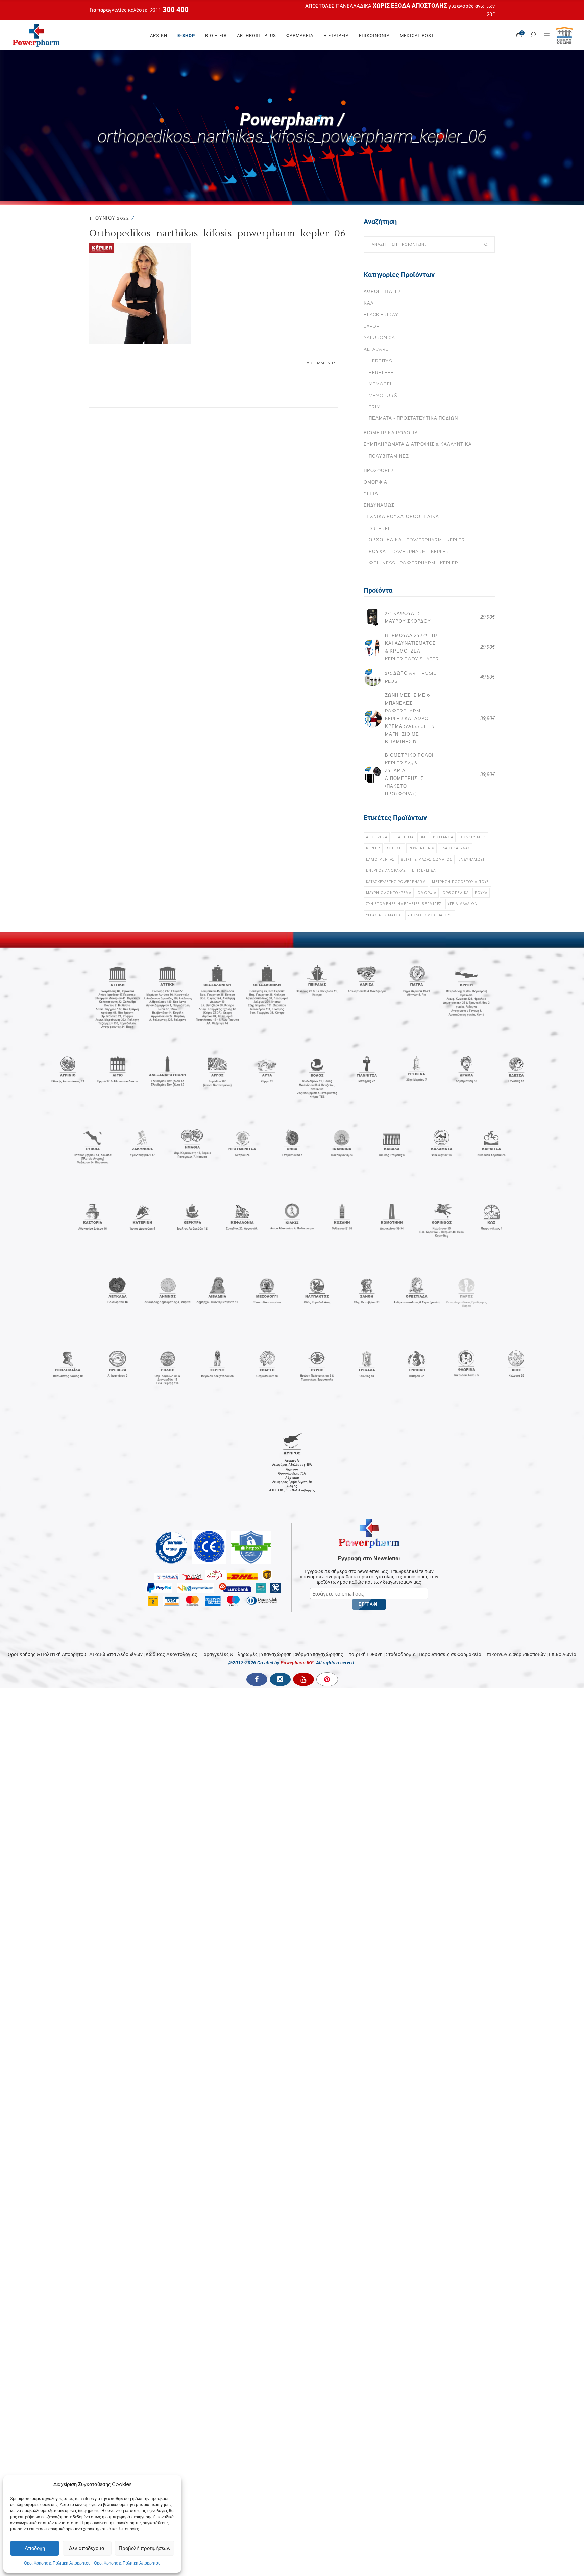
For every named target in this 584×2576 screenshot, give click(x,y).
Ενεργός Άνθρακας (386, 870)
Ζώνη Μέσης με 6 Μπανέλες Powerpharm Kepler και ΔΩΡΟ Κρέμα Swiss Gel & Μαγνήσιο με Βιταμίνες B (410, 719)
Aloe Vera (377, 837)
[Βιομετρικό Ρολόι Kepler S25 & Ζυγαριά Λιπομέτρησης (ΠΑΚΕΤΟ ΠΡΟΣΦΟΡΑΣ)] (373, 775)
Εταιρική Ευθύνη (364, 1654)
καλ (369, 303)
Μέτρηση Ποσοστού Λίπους (460, 882)
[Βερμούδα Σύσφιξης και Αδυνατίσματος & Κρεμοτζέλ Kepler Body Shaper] (373, 647)
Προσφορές (379, 471)
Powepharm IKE (297, 1663)
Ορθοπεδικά (456, 893)
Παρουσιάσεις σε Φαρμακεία (450, 1654)
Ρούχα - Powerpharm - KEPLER (409, 551)
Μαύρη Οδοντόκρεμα (389, 893)
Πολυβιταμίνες (389, 456)
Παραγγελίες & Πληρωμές (229, 1654)
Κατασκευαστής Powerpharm (396, 882)
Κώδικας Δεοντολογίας (172, 1654)
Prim (375, 407)
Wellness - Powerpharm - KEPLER (413, 563)
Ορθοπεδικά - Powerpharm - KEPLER (417, 540)
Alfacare (376, 349)
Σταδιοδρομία (401, 1654)
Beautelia (404, 837)
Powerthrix (421, 848)
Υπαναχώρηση (276, 1654)
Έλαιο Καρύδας (455, 848)
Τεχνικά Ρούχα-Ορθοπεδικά (401, 517)
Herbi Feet (383, 372)
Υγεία (371, 494)
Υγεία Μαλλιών (463, 904)
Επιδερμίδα (424, 870)
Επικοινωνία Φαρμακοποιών (515, 1654)
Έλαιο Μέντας (380, 859)
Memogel (381, 384)
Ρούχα (481, 893)
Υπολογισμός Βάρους (430, 915)
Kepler (373, 848)
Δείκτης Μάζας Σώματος (427, 859)
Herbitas (380, 361)
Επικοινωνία (563, 1654)
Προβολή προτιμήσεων (145, 2548)
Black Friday (381, 315)
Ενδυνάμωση (381, 505)
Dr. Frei (379, 528)
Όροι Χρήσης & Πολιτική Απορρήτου (57, 2563)
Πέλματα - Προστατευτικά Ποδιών (413, 418)
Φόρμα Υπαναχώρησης (319, 1654)
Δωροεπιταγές (383, 292)
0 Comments (322, 363)
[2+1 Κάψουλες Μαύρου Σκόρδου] (373, 617)
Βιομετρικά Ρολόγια (391, 433)
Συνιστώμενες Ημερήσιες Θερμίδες (404, 904)
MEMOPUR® (383, 395)
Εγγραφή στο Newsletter (369, 1559)
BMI (423, 837)
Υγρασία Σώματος (384, 915)
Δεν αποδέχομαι (87, 2548)
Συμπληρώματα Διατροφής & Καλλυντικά (418, 444)
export (373, 326)
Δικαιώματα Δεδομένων (116, 1654)
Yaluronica (379, 338)
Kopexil (394, 848)
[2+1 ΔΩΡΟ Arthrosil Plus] (373, 677)
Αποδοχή (35, 2548)
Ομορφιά (375, 482)
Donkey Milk (473, 837)
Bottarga (443, 837)
